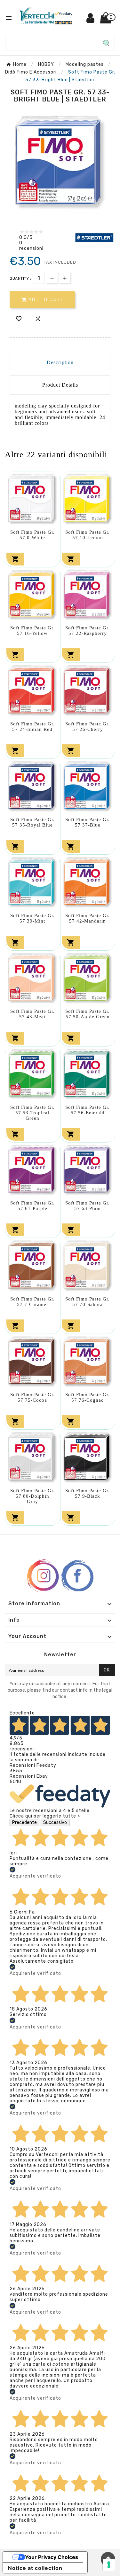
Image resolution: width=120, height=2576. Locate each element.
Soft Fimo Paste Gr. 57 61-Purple (32, 1206)
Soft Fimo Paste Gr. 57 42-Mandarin (88, 918)
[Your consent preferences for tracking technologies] (109, 2565)
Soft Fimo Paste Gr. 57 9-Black (88, 1493)
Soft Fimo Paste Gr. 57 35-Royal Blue (32, 822)
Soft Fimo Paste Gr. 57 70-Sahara (88, 1302)
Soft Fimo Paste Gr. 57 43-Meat (32, 1014)
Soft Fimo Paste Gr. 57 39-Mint (32, 918)
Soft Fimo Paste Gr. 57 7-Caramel (32, 1302)
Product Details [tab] (60, 385)
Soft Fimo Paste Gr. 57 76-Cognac (88, 1397)
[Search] (106, 43)
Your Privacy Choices (52, 2557)
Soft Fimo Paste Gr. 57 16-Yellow (32, 631)
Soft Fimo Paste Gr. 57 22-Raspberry (88, 631)
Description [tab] (60, 362)
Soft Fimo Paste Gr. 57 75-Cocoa (32, 1397)
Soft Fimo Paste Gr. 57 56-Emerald (88, 1110)
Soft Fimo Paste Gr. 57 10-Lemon (88, 535)
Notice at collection (35, 2568)
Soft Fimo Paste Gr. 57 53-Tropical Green (32, 1113)
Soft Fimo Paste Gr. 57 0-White (32, 535)
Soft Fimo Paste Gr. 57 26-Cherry (88, 727)
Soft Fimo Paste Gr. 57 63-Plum (88, 1206)
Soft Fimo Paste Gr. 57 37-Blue (88, 822)
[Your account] (91, 20)
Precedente (24, 1822)
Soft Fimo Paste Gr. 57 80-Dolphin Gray (32, 1496)
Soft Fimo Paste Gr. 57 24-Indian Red (32, 727)
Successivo (55, 1822)
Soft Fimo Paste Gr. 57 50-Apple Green (88, 1014)
